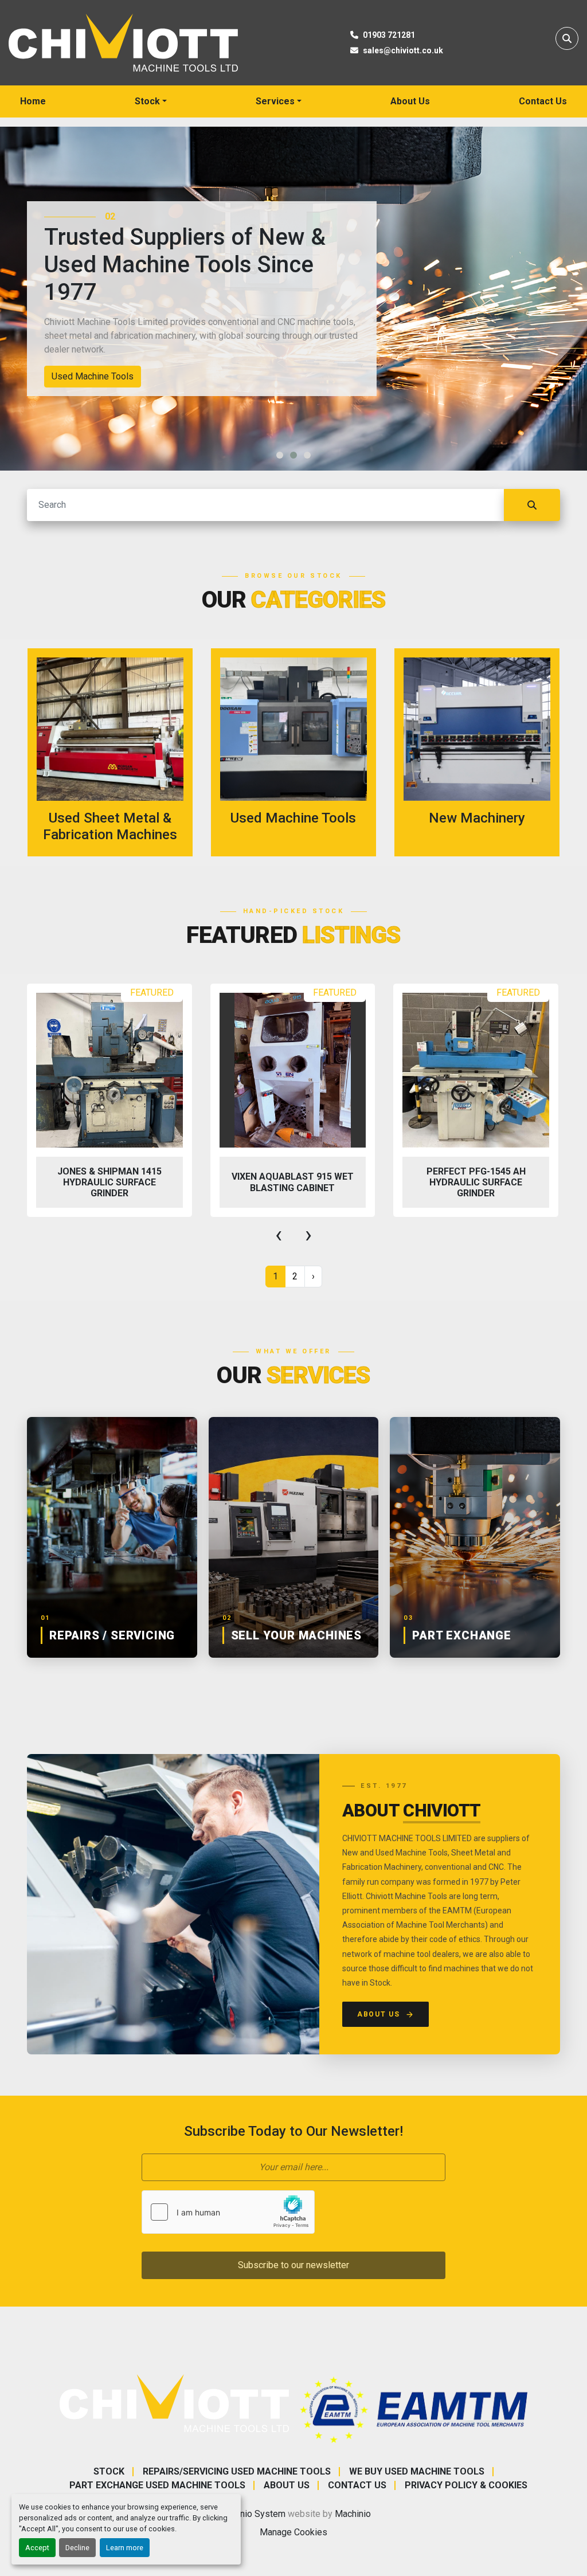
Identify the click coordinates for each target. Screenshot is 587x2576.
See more (117, 752)
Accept (37, 2548)
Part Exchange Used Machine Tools (157, 2485)
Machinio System (251, 2514)
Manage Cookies (293, 2532)
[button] (151, 101)
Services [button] (275, 101)
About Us (410, 101)
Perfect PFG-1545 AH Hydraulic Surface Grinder (293, 1182)
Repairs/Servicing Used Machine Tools (237, 2471)
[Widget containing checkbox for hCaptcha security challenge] (228, 2212)
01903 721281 (389, 35)
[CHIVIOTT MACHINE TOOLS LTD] (174, 2403)
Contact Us (543, 101)
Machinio (353, 2514)
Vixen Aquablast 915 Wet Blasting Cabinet (109, 1182)
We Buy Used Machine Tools (417, 2471)
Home (33, 101)
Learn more (125, 2548)
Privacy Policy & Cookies (466, 2485)
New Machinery (83, 376)
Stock (147, 101)
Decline (77, 2548)
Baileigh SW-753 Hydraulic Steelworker (476, 1182)
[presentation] (279, 1235)
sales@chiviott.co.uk (403, 50)
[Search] (532, 505)
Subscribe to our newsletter (293, 2265)
